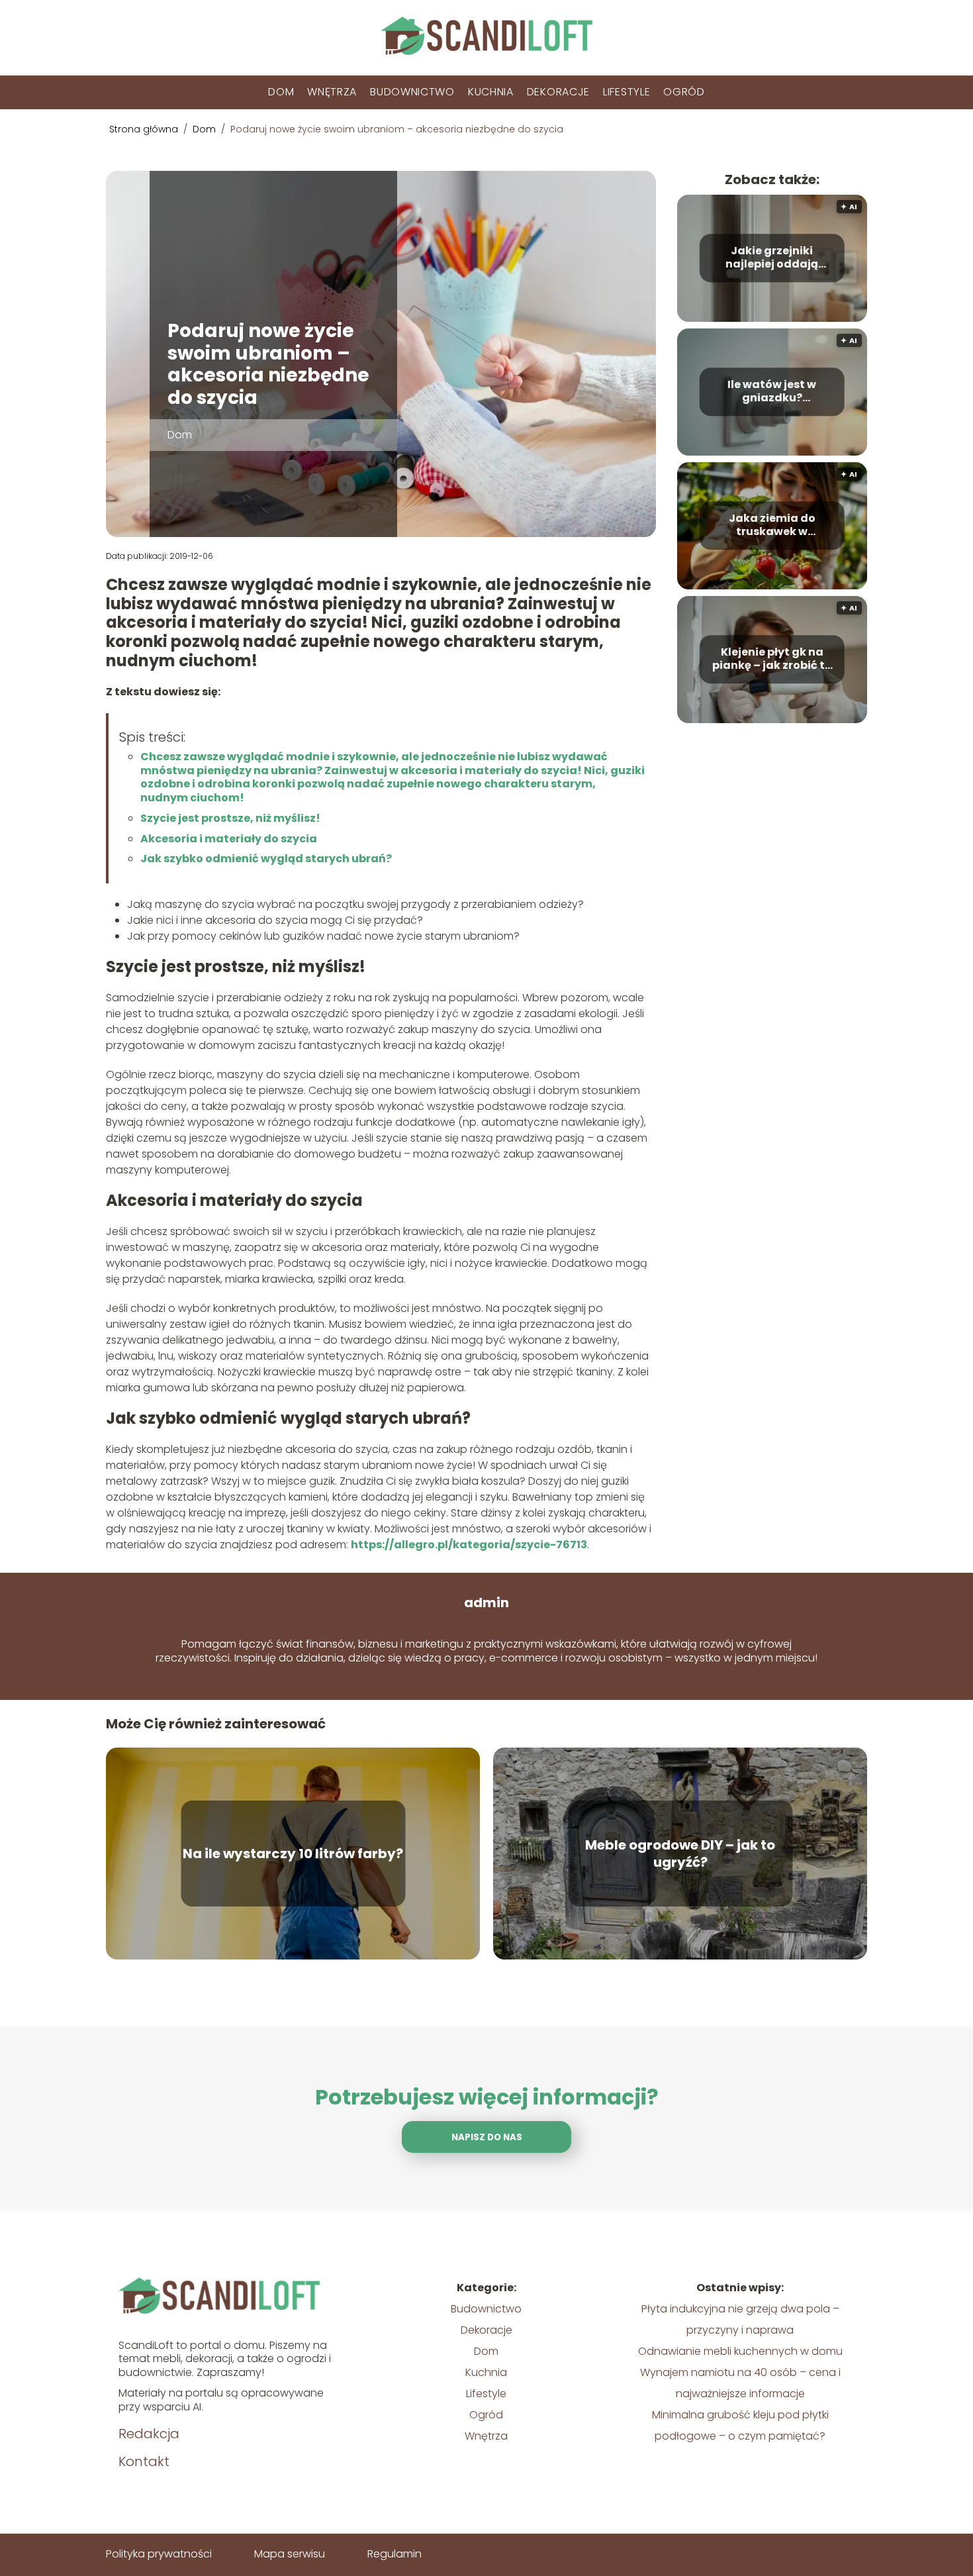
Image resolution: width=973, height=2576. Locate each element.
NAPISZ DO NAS (487, 2137)
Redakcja (149, 2434)
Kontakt (144, 2461)
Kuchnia (491, 92)
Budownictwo (412, 92)
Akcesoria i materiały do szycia (229, 839)
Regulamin (394, 2554)
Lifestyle (626, 92)
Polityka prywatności (159, 2554)
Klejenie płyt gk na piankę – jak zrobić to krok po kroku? (772, 660)
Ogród (684, 92)
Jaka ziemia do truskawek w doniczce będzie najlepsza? (772, 526)
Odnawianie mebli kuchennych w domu (740, 2351)
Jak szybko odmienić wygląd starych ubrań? (266, 859)
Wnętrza (332, 92)
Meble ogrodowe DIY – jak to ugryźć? (680, 1854)
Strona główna (145, 129)
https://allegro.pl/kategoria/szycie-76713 (469, 1545)
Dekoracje (558, 92)
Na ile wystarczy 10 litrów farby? (293, 1854)
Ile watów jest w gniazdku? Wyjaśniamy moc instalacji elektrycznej (772, 392)
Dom (281, 92)
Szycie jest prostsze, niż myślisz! (230, 818)
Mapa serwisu (290, 2554)
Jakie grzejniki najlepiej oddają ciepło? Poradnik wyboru (772, 258)
